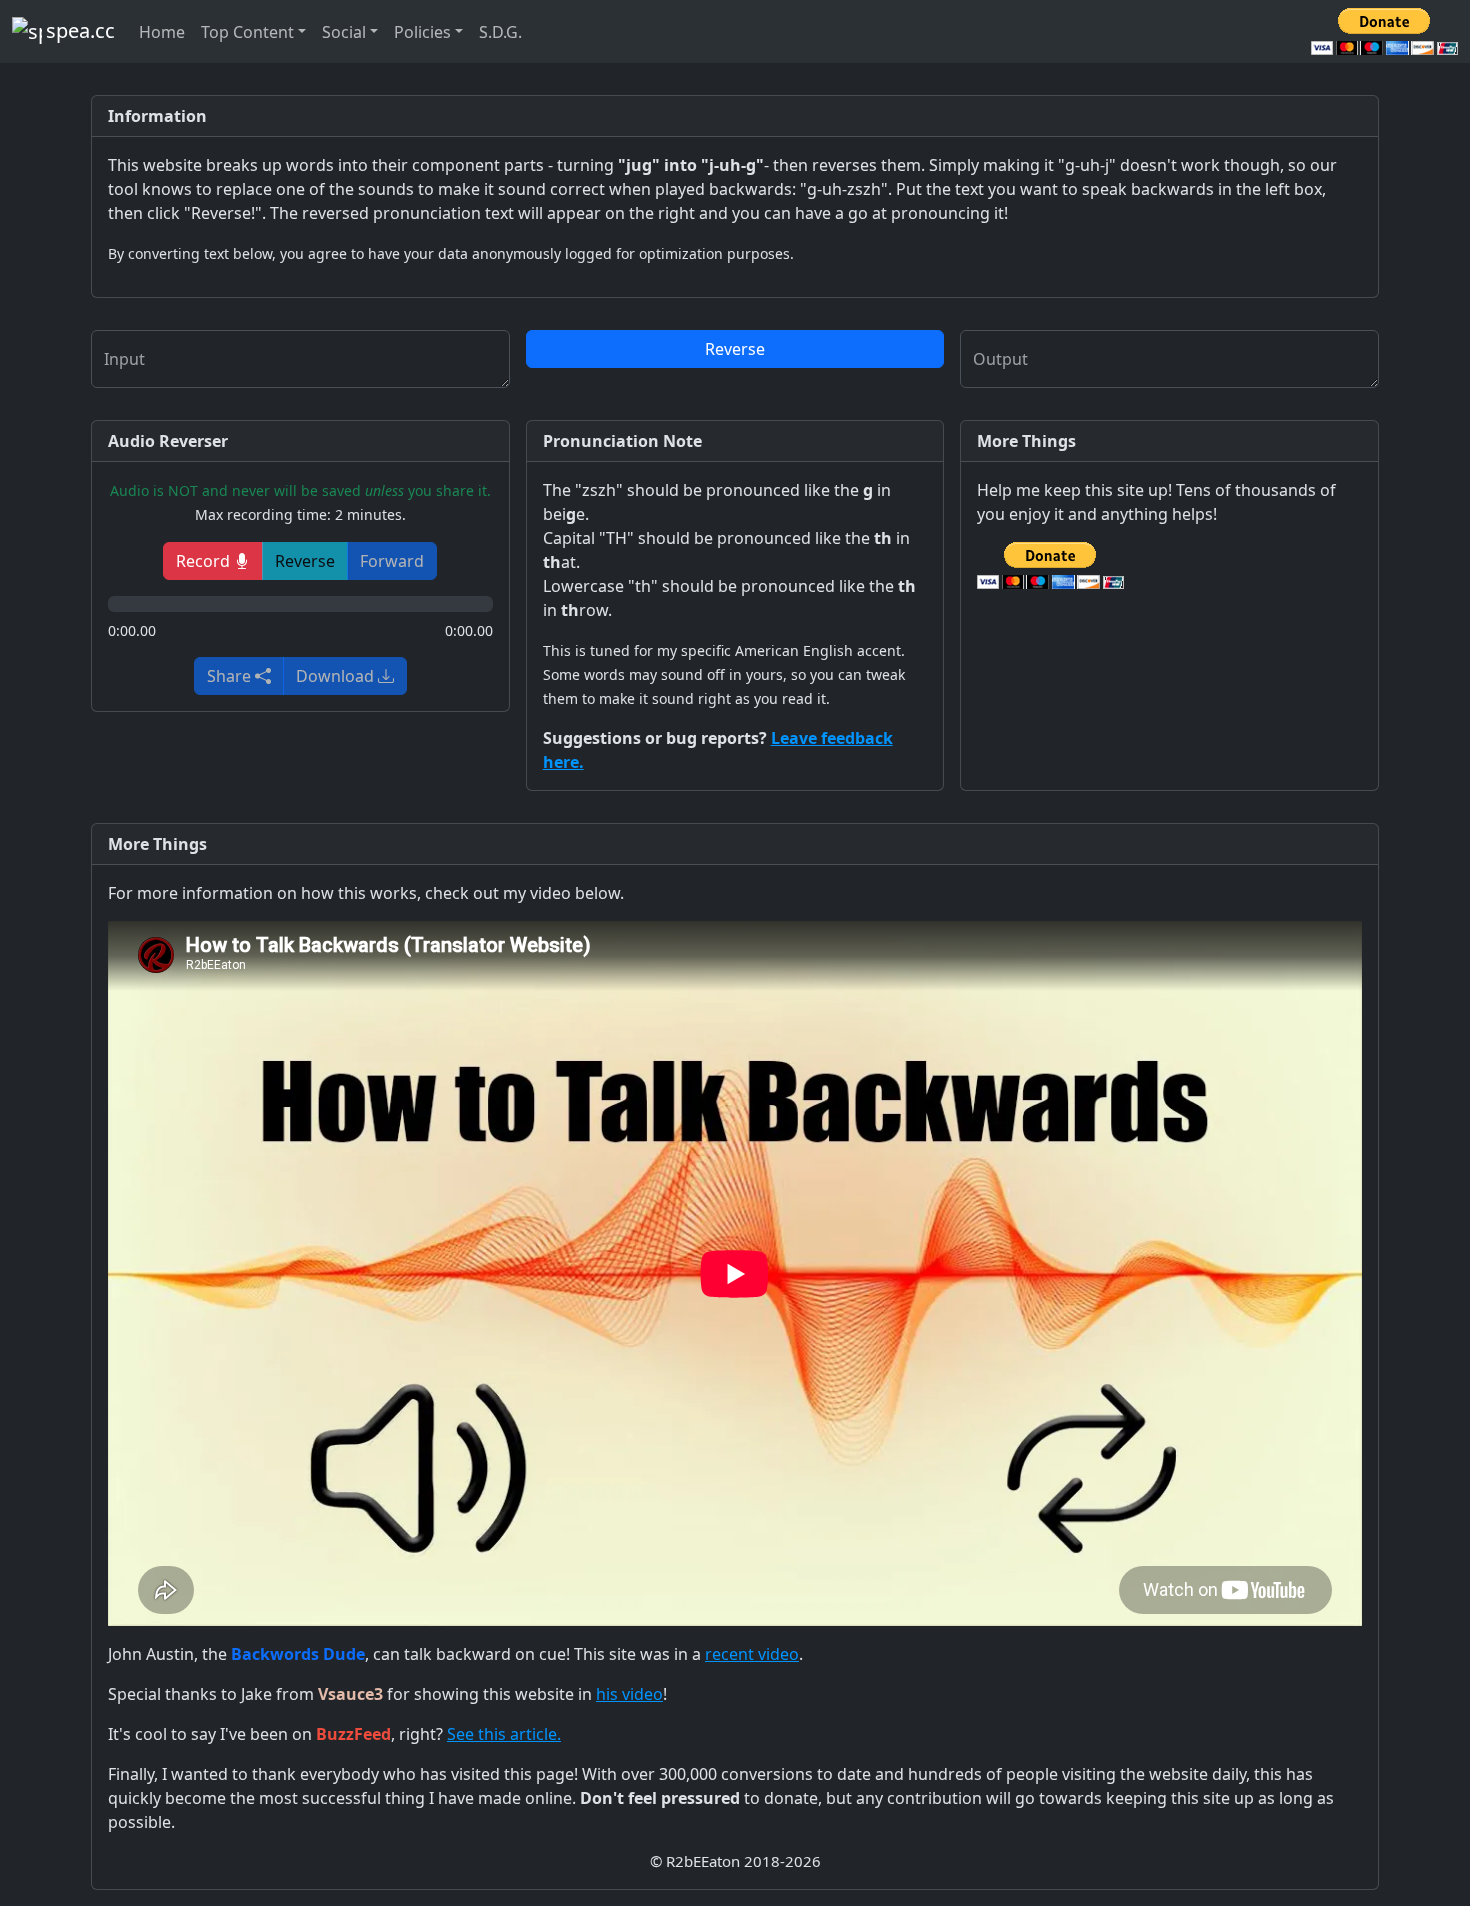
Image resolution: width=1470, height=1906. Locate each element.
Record (205, 561)
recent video (752, 1654)
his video (629, 1694)
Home (162, 32)
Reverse (735, 349)
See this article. (504, 1734)
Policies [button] (422, 32)
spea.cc (80, 30)
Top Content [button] (247, 32)
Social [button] (344, 32)
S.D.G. (500, 32)
